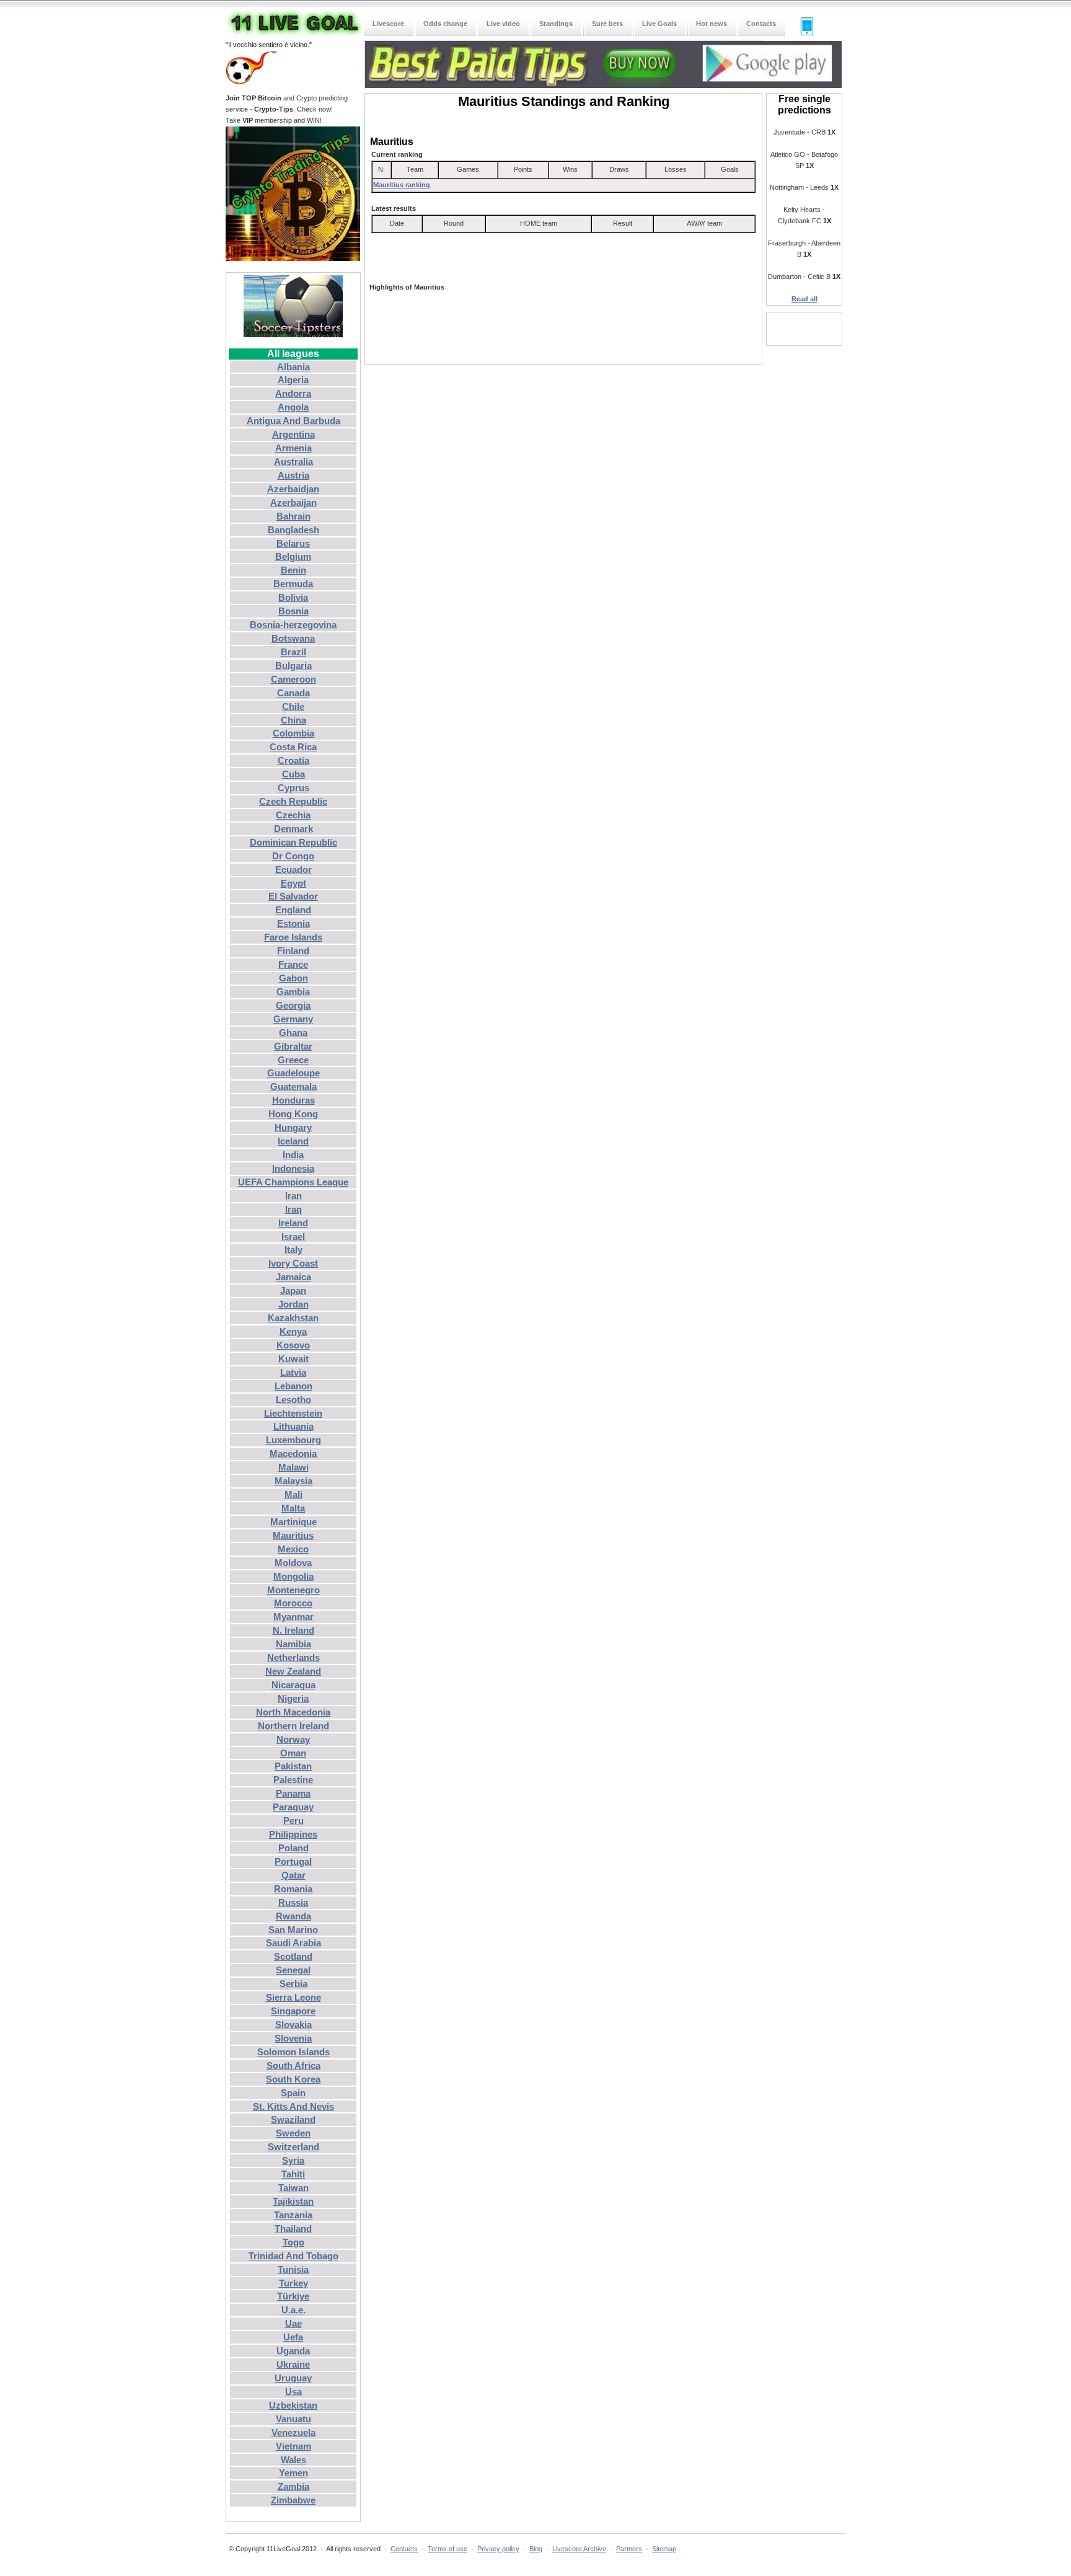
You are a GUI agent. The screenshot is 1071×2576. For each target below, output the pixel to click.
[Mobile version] (801, 33)
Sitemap (664, 2549)
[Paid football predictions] (293, 335)
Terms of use (447, 2549)
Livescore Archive (579, 2549)
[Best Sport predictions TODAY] (603, 86)
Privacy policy (498, 2549)
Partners (629, 2549)
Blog (536, 2549)
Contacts (404, 2549)
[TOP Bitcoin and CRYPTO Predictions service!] (293, 259)
